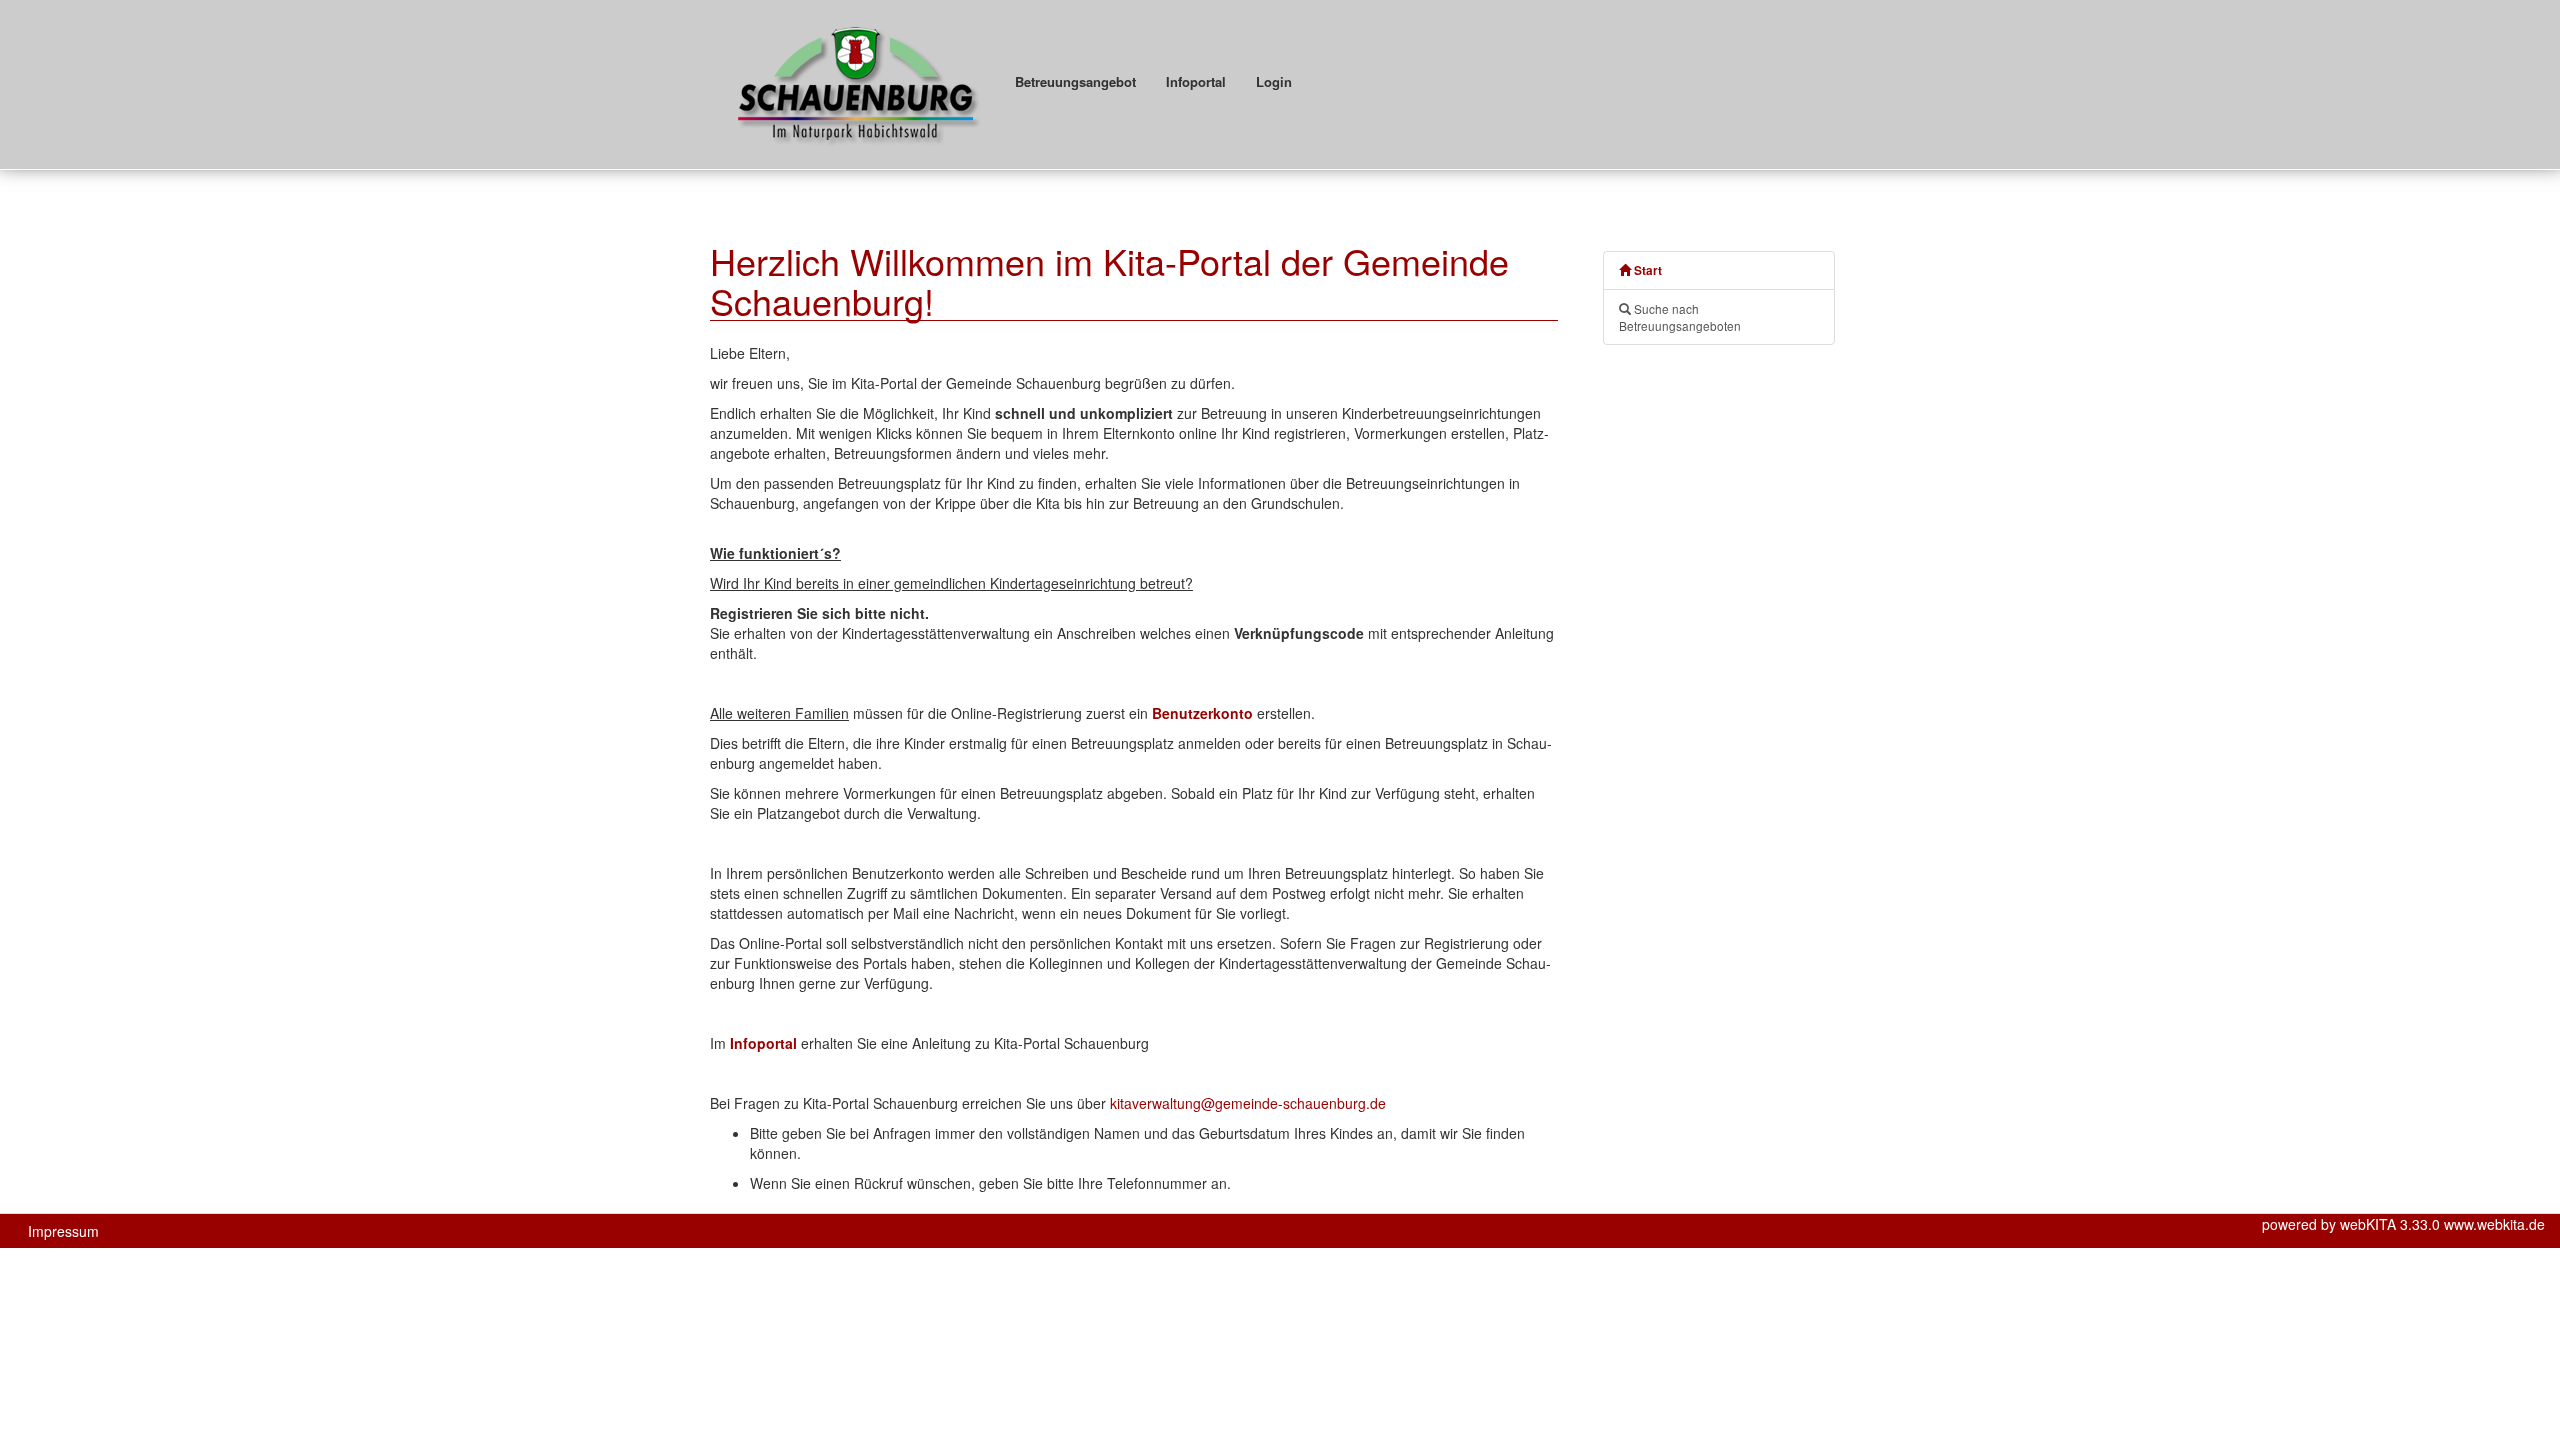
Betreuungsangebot (1075, 81)
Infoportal (1196, 81)
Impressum (63, 1231)
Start (1646, 270)
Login (1274, 81)
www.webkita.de (2494, 1224)
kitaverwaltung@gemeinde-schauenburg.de (1248, 1103)
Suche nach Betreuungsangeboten (1680, 317)
